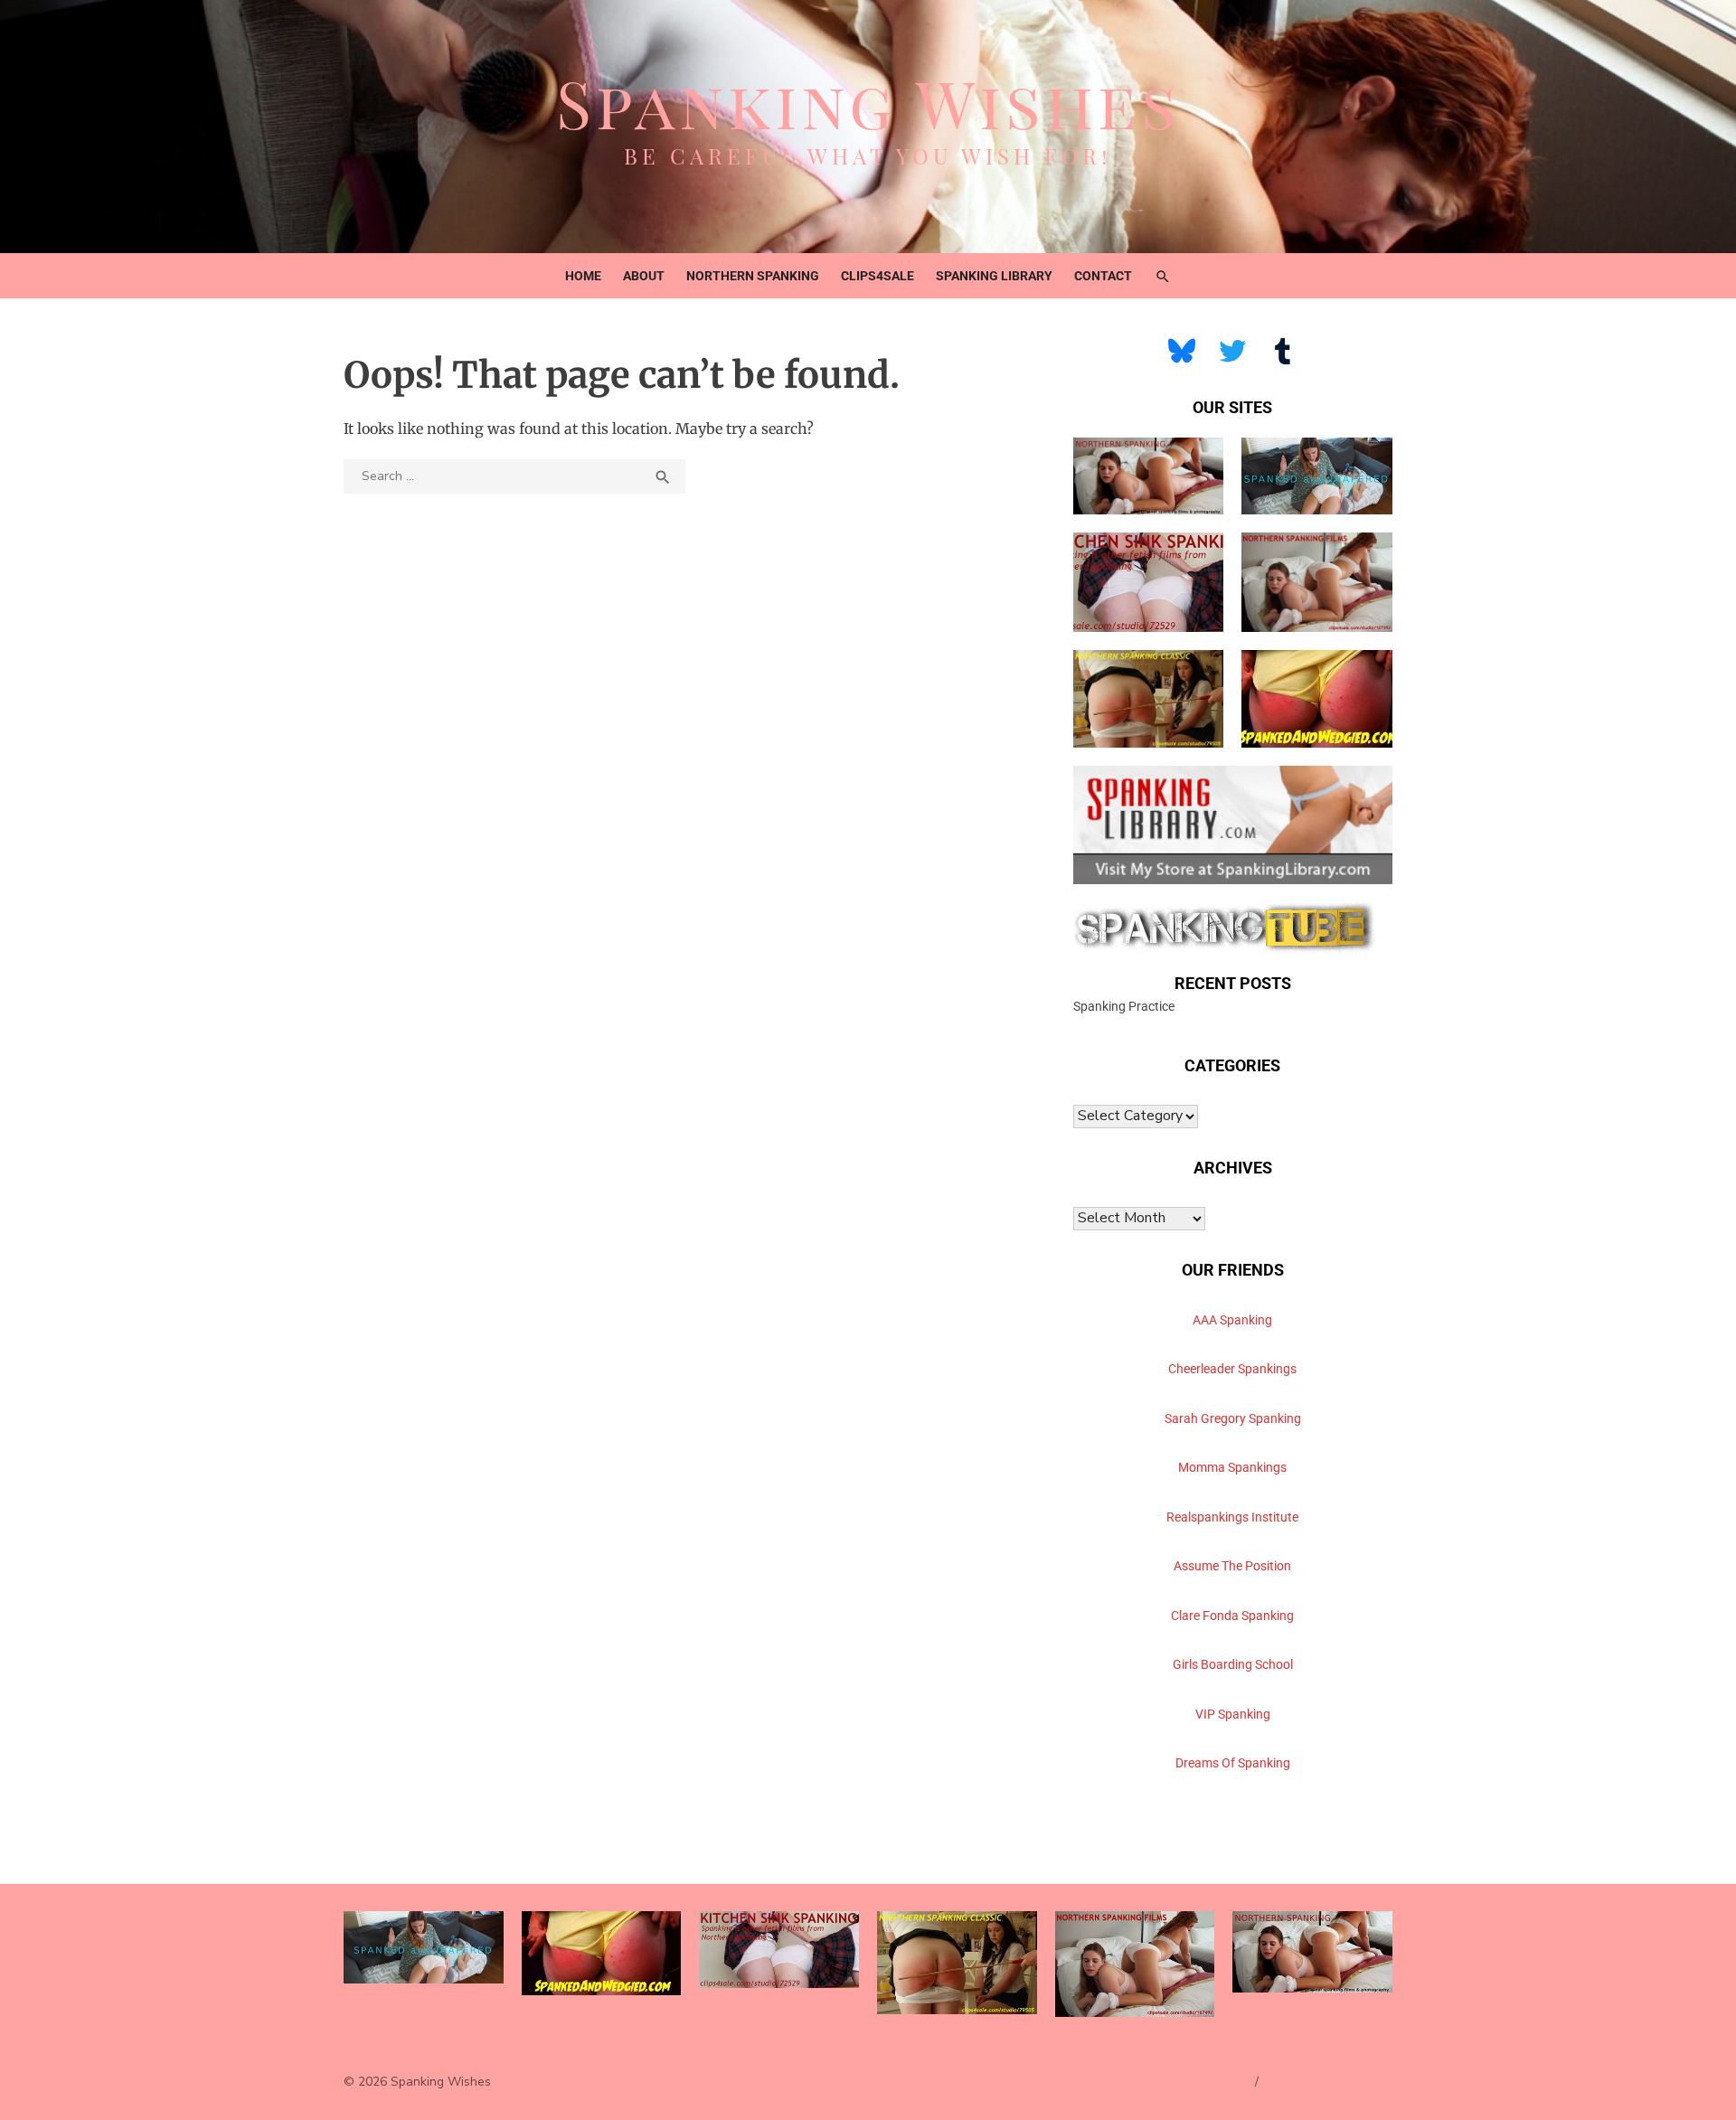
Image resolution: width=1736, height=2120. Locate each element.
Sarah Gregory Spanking (1233, 1418)
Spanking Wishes (868, 102)
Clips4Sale (877, 276)
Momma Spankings (1232, 1467)
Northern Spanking (753, 276)
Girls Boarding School (1233, 1664)
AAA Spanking (1232, 1320)
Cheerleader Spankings (1232, 1369)
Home (583, 276)
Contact (1103, 276)
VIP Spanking (1233, 1714)
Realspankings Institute (1232, 1517)
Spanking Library (994, 276)
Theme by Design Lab (1330, 2082)
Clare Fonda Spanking (1232, 1616)
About (644, 276)
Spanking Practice (1124, 1006)
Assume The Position (1232, 1566)
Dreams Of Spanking (1233, 1763)
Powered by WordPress (1179, 2082)
